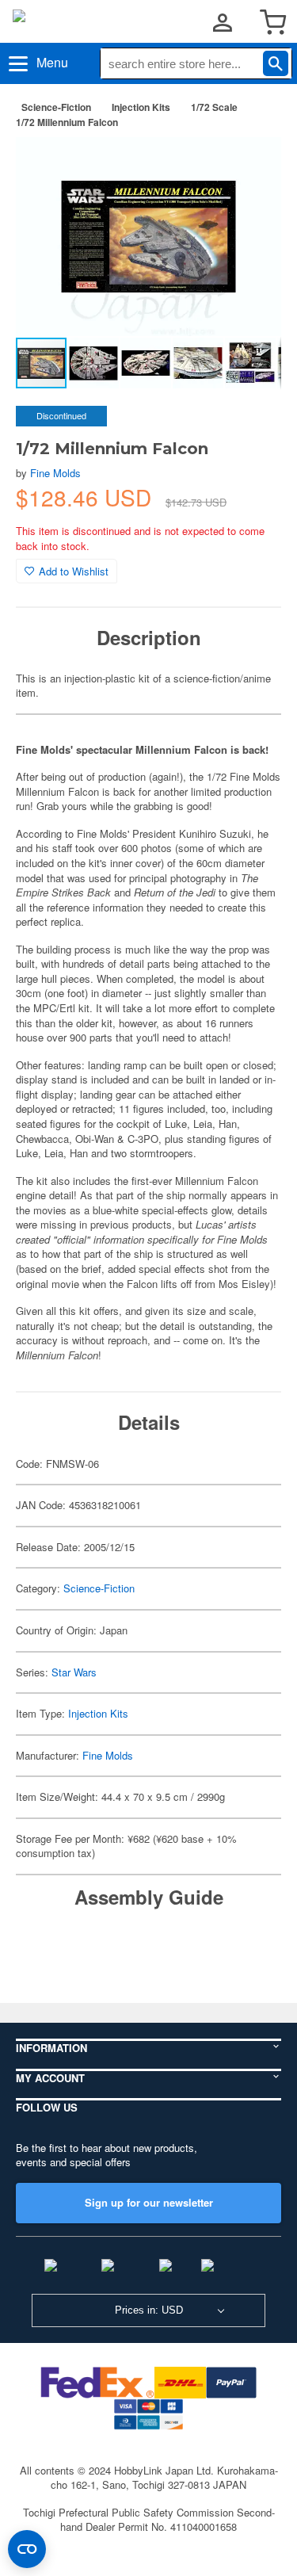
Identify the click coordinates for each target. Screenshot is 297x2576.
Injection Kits (141, 107)
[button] (253, 166)
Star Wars (74, 1672)
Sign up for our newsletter (149, 2202)
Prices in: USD (149, 2310)
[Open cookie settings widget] (27, 2549)
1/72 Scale (214, 107)
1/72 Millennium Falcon (67, 122)
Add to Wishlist (74, 571)
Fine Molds (55, 473)
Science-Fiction (56, 107)
